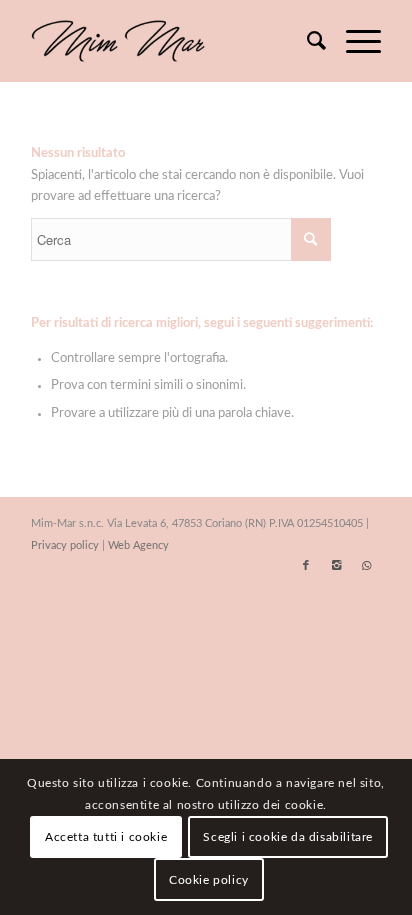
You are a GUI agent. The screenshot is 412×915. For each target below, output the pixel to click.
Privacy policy (65, 545)
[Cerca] (306, 41)
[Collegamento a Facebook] (306, 566)
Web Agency (138, 545)
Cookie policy (209, 880)
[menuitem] (306, 41)
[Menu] (353, 41)
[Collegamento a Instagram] (336, 566)
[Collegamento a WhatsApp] (366, 566)
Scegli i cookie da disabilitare (288, 837)
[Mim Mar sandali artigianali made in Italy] (171, 41)
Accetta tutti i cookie (106, 837)
